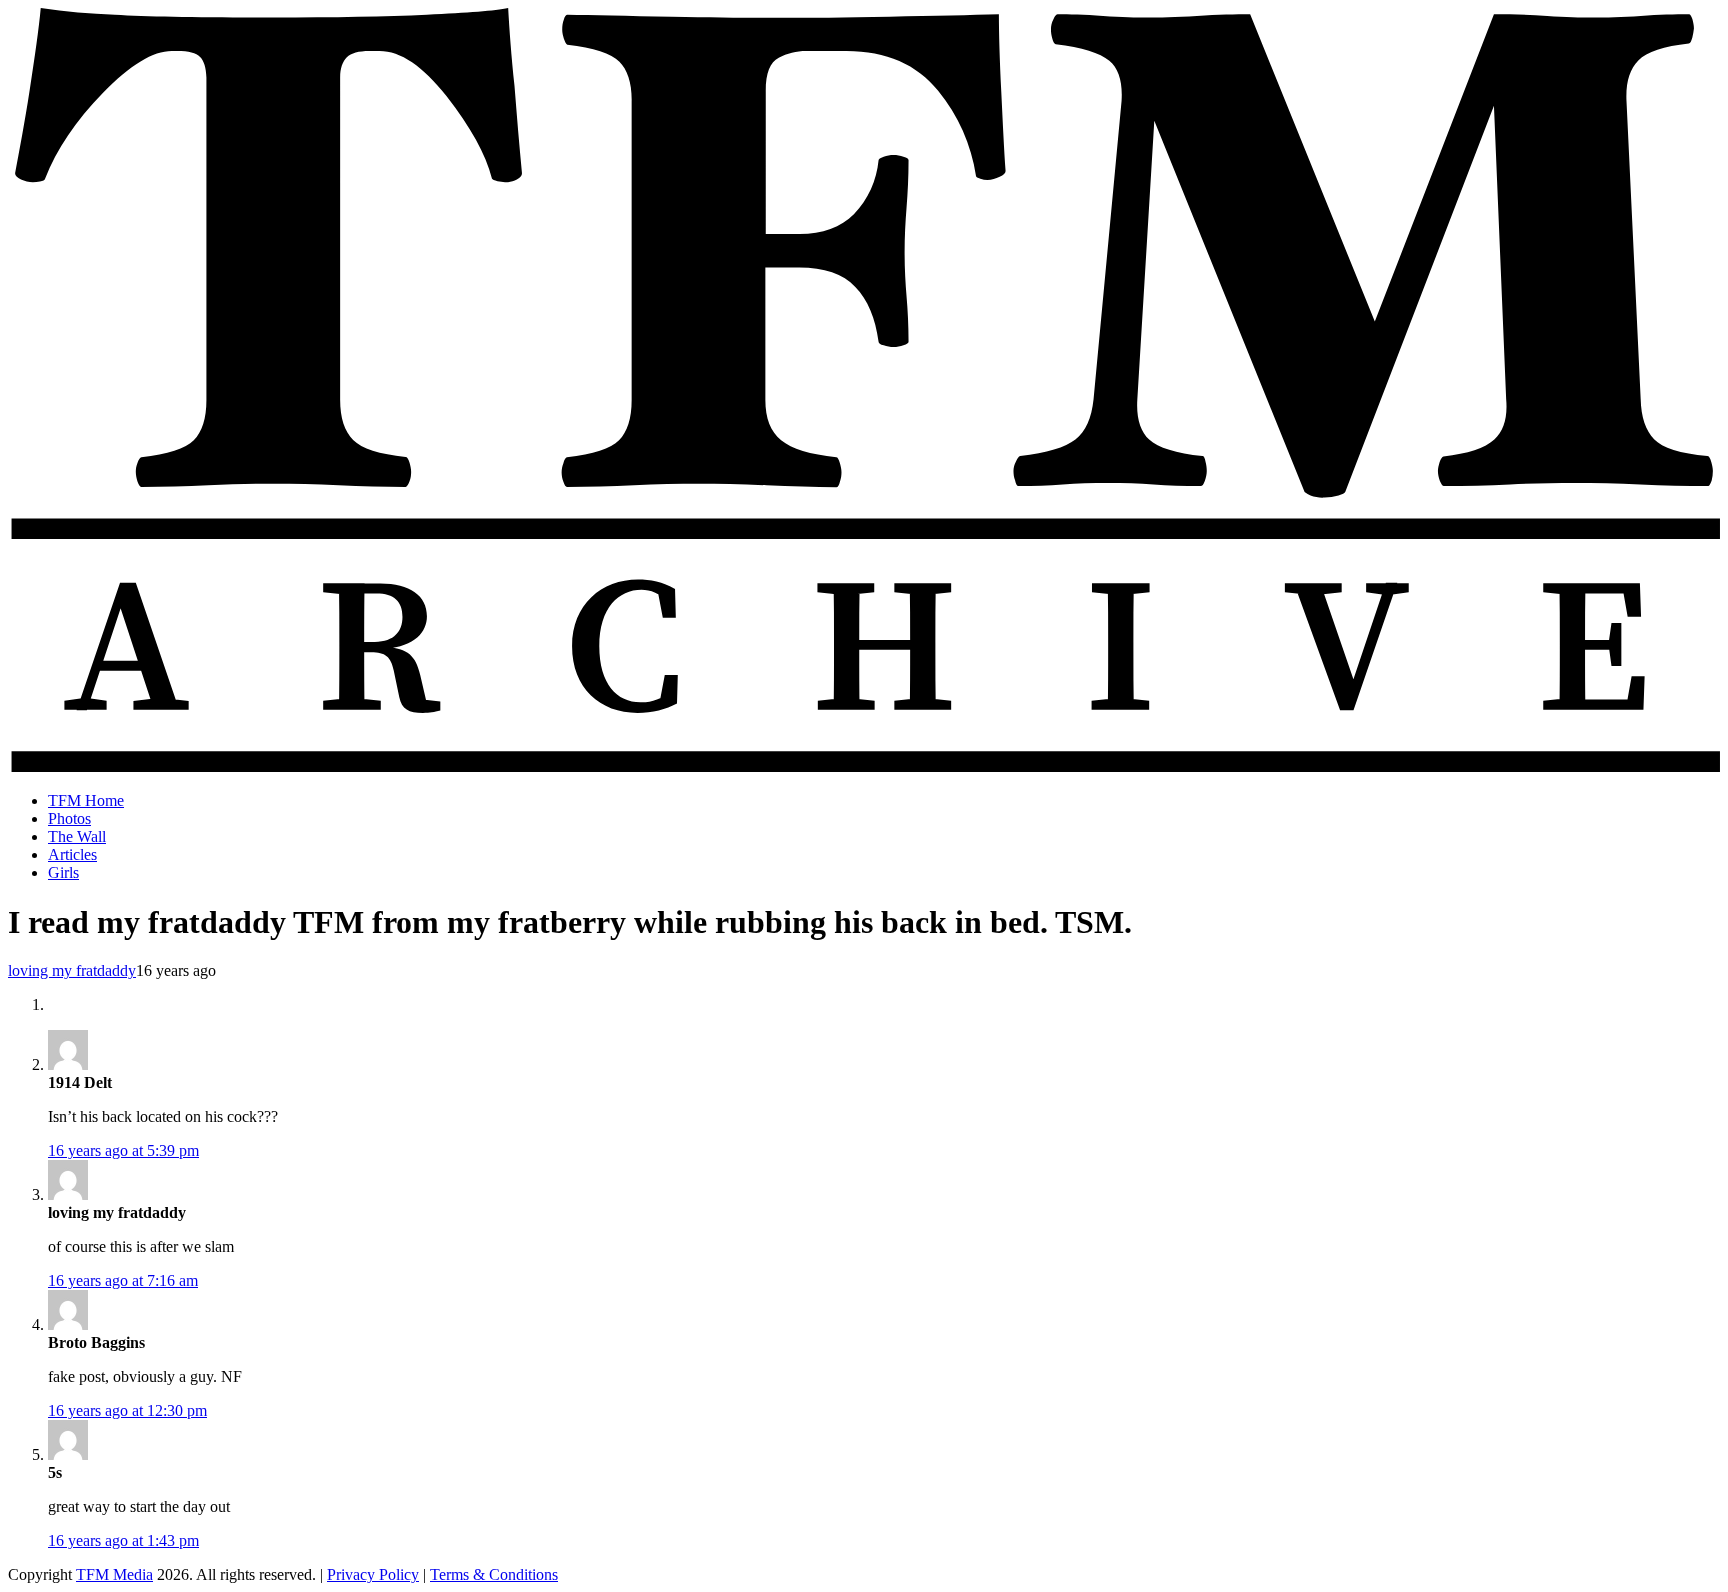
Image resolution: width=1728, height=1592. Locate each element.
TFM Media (114, 1574)
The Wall (77, 836)
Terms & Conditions (494, 1574)
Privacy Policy (373, 1574)
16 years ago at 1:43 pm (123, 1540)
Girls (63, 872)
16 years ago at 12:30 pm (127, 1410)
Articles (72, 854)
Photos (69, 818)
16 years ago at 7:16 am (123, 1280)
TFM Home (86, 800)
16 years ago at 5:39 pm (123, 1150)
